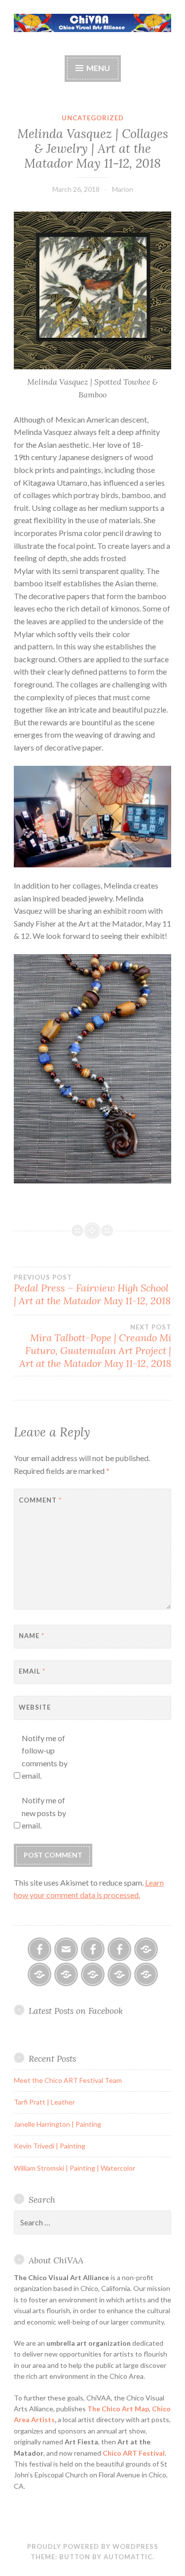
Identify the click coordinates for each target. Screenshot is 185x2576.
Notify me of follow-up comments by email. (45, 1757)
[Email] (66, 1949)
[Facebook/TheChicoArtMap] (93, 1949)
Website (35, 1707)
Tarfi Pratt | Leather (44, 2102)
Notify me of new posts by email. (44, 1813)
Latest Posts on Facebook (76, 2011)
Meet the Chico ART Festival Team (68, 2080)
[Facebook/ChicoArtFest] (119, 1949)
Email (32, 1671)
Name (32, 1636)
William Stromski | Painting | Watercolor (74, 2168)
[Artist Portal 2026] (66, 1974)
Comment (40, 1500)
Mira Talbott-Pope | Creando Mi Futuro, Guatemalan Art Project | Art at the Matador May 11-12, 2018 (95, 1346)
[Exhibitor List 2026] (119, 1974)
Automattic (128, 2557)
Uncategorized (93, 118)
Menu (98, 68)
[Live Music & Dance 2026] (93, 1974)
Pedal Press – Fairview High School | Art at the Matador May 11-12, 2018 (92, 1290)
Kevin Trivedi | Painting (50, 2146)
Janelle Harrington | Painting (57, 2124)
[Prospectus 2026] (39, 1974)
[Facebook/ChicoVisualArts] (39, 1949)
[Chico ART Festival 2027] (146, 1974)
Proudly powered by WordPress (93, 2546)
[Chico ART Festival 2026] (146, 1949)
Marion (123, 189)
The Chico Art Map (118, 2409)
